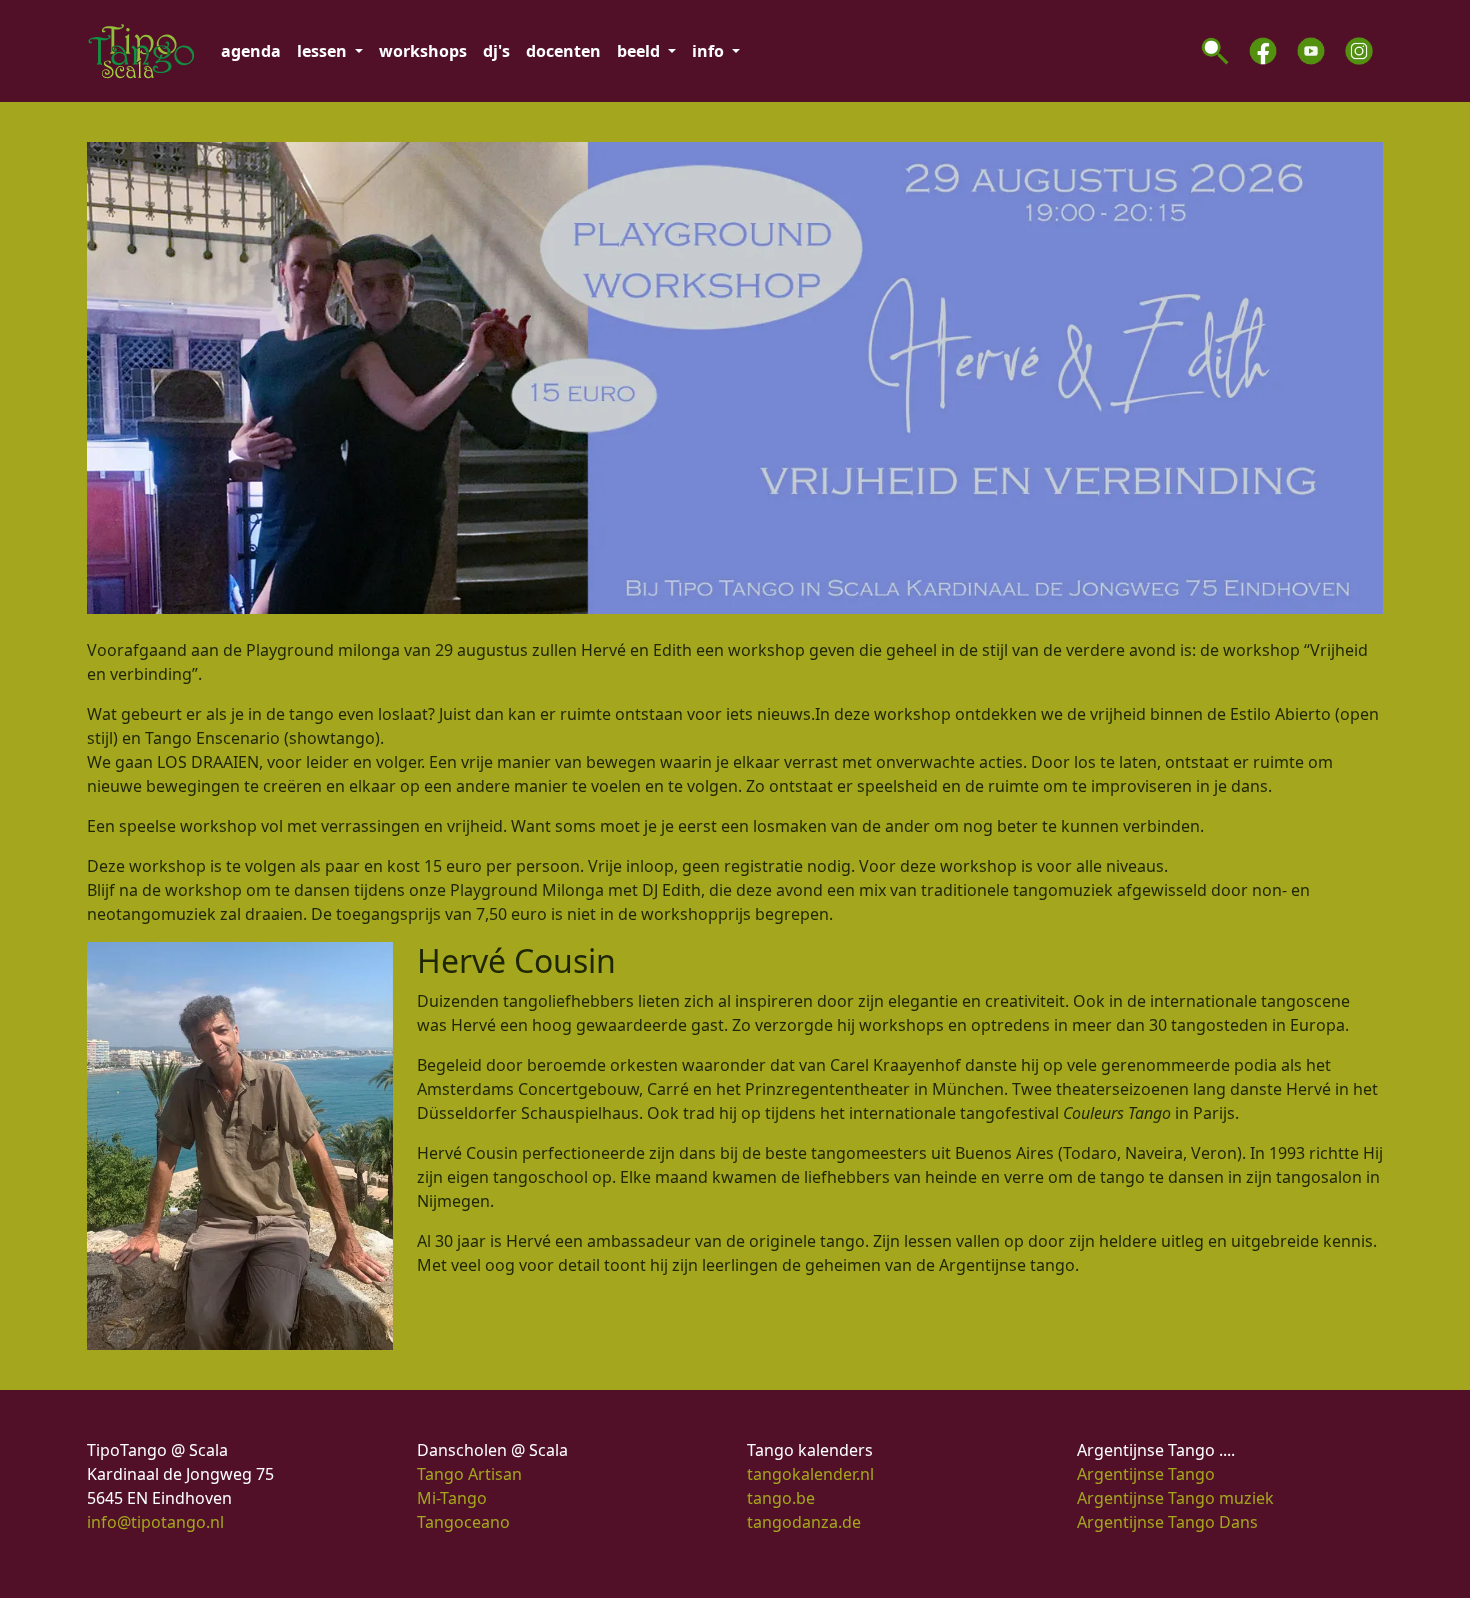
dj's (496, 51)
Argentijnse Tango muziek (1175, 1498)
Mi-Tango (452, 1498)
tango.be (781, 1498)
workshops (423, 51)
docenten (563, 51)
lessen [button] (324, 51)
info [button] (710, 51)
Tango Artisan (469, 1474)
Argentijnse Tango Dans (1167, 1522)
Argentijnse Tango (1146, 1474)
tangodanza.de (804, 1522)
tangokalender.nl (810, 1474)
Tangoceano (463, 1522)
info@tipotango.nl (155, 1522)
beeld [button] (640, 51)
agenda (251, 51)
